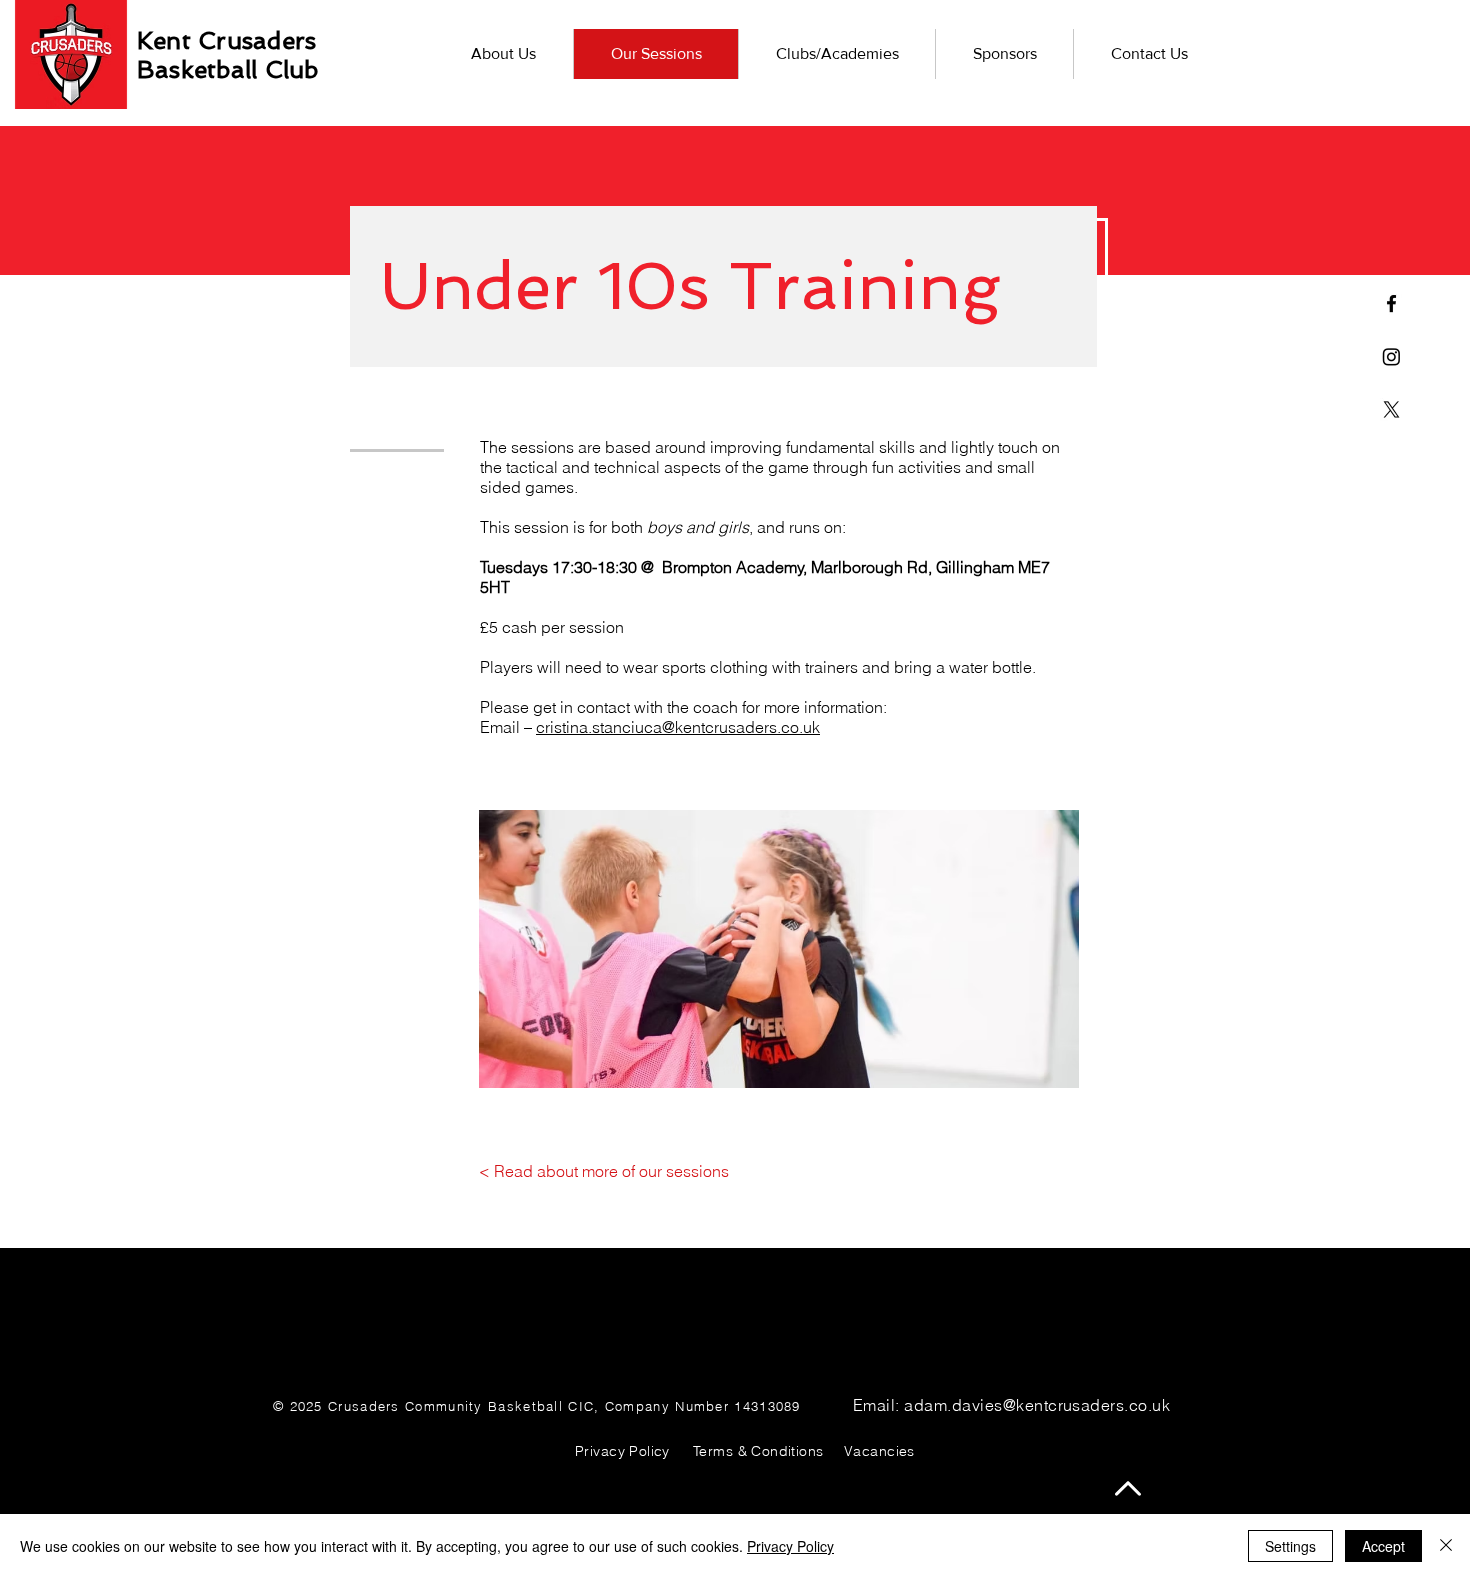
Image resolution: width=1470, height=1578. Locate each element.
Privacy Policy (790, 1546)
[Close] (1446, 1546)
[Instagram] (1391, 356)
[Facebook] (1391, 303)
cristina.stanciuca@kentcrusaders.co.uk (678, 727)
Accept (1383, 1546)
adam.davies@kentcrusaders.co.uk (1037, 1405)
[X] (1391, 409)
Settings (1290, 1546)
